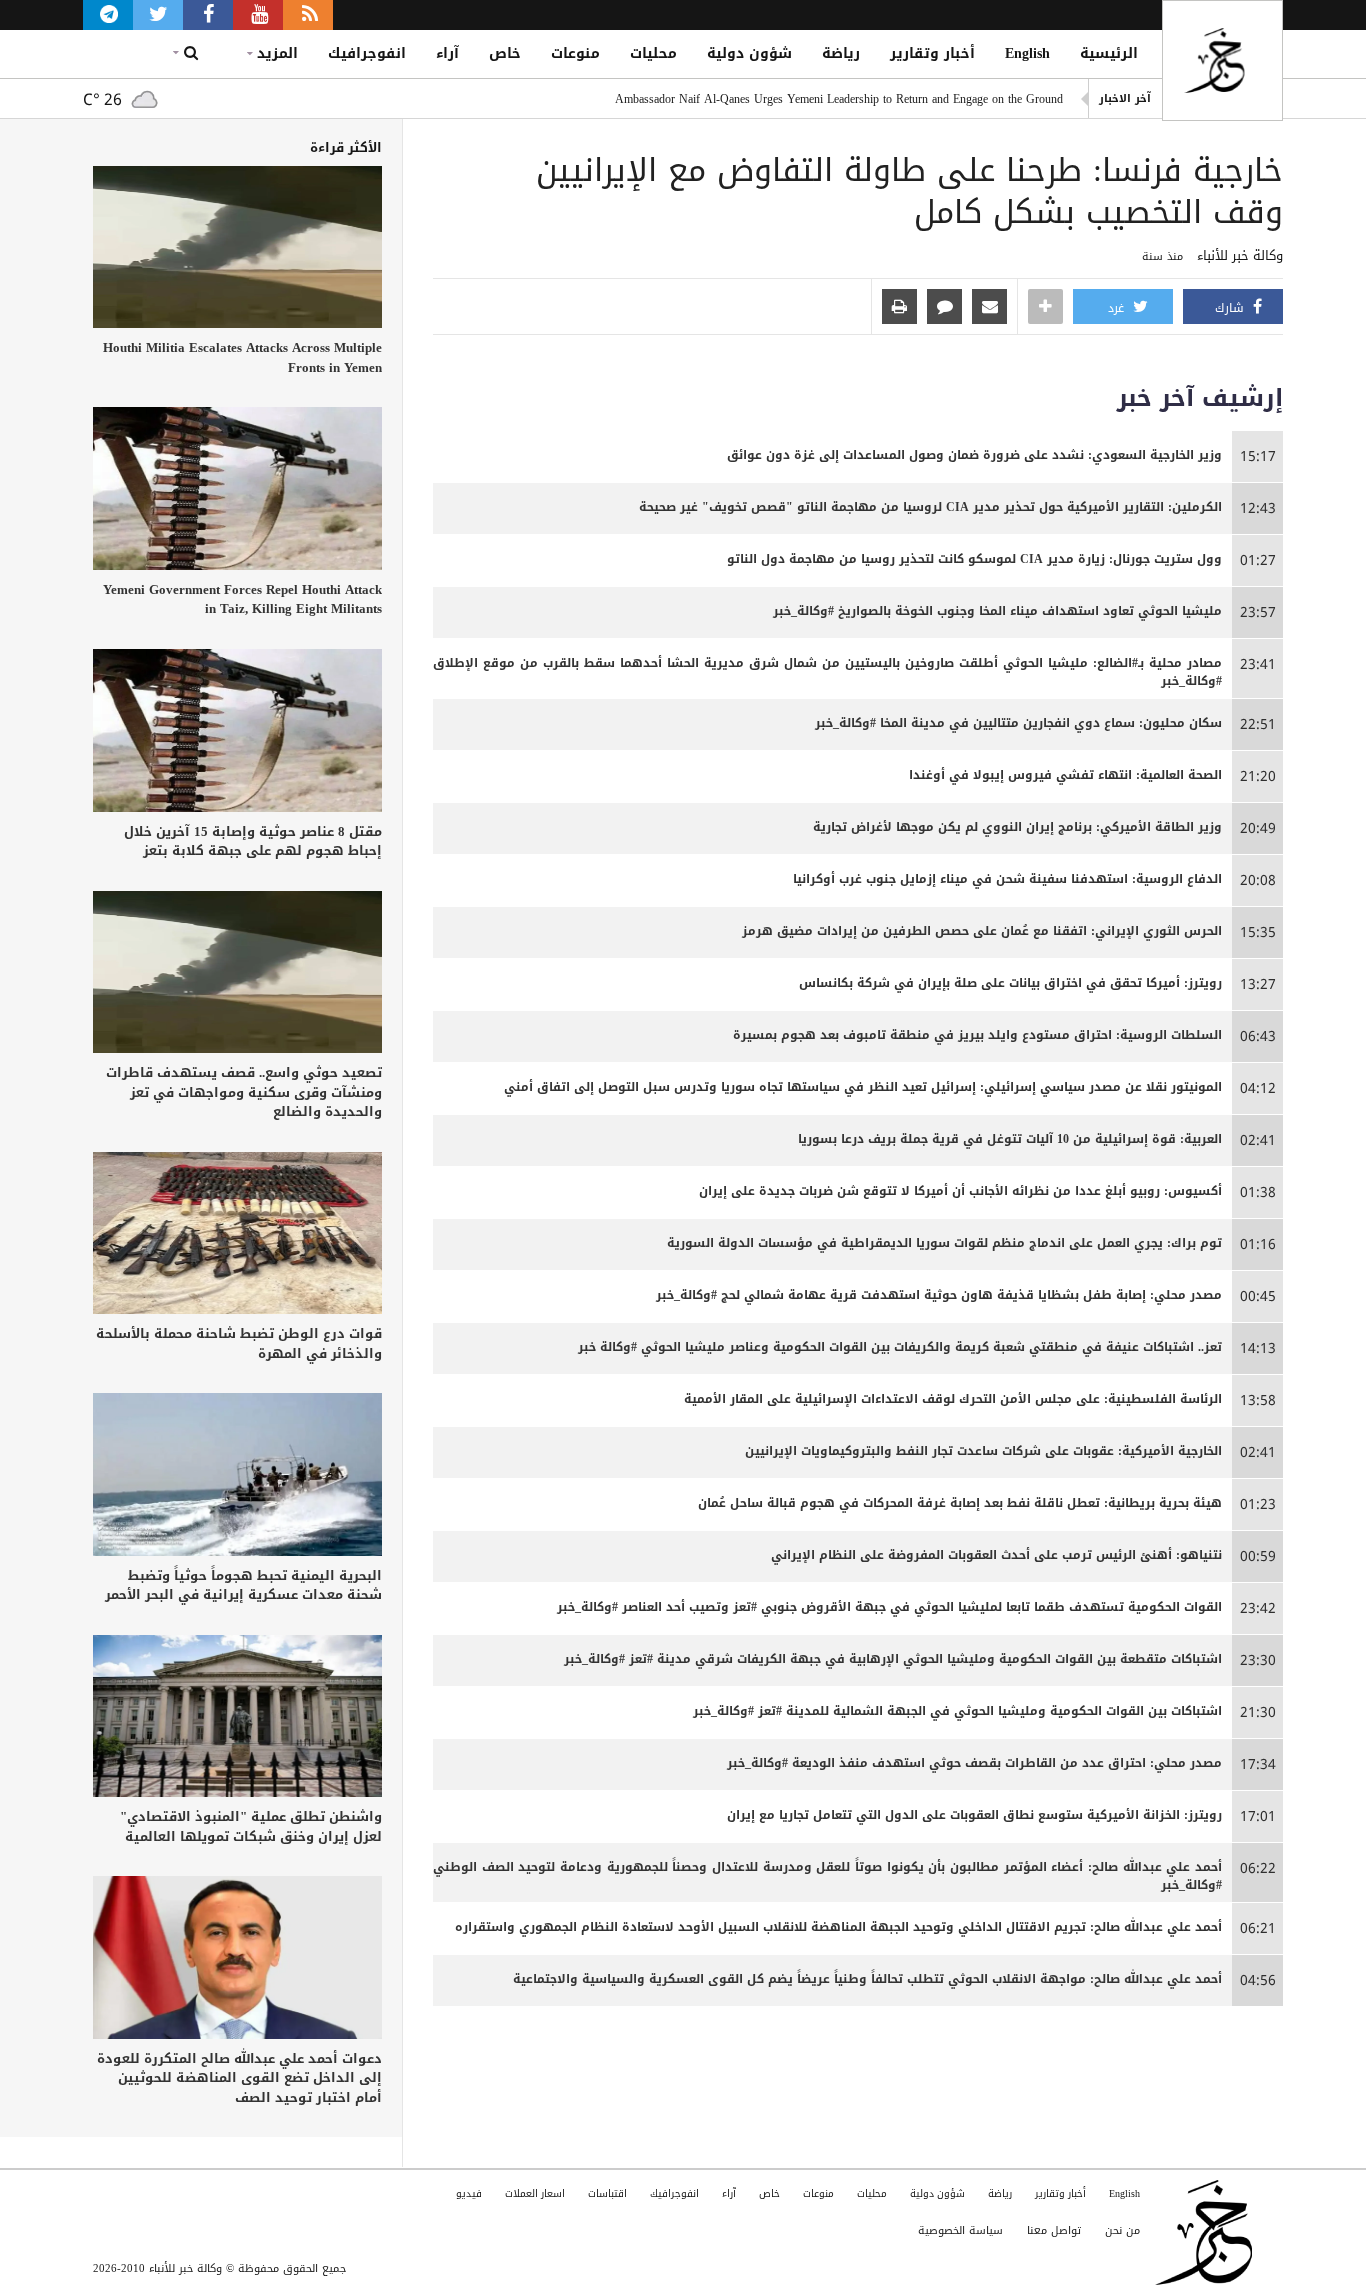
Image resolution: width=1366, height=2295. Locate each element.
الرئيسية (1109, 53)
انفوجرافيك (367, 53)
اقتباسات (607, 2193)
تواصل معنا (1054, 2230)
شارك (1231, 308)
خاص (505, 53)
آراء (447, 53)
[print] (899, 308)
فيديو (469, 2193)
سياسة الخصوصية (960, 2230)
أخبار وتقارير (932, 53)
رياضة (841, 53)
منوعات (575, 53)
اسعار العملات (535, 2193)
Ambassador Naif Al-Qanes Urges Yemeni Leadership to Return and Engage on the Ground (839, 99)
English (1027, 53)
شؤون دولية (749, 53)
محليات (653, 53)
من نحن (1122, 2230)
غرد (1118, 308)
